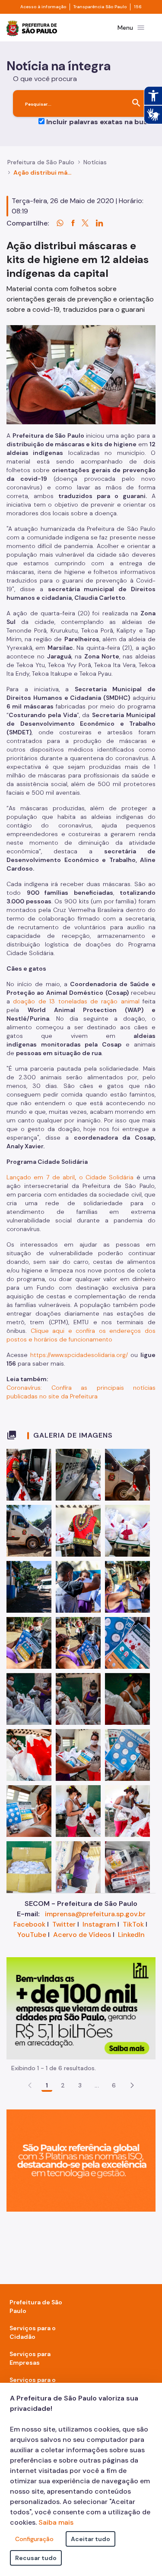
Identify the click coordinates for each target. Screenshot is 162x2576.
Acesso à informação (43, 7)
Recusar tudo (36, 2558)
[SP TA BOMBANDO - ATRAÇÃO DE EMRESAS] (81, 2007)
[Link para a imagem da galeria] (29, 1475)
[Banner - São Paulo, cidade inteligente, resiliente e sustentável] (81, 2160)
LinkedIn (131, 1935)
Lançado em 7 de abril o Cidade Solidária (71, 1177)
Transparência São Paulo (100, 7)
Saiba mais (56, 2522)
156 (138, 7)
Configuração (34, 2539)
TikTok (133, 1924)
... (97, 2085)
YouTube (32, 1935)
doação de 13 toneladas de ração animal (76, 1001)
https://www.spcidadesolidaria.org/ (79, 1355)
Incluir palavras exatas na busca (101, 122)
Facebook (29, 1924)
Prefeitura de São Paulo (41, 162)
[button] (132, 2085)
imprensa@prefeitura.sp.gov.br (95, 1914)
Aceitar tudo (91, 2539)
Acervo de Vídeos (82, 1935)
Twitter (64, 1924)
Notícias (95, 162)
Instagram (99, 1924)
